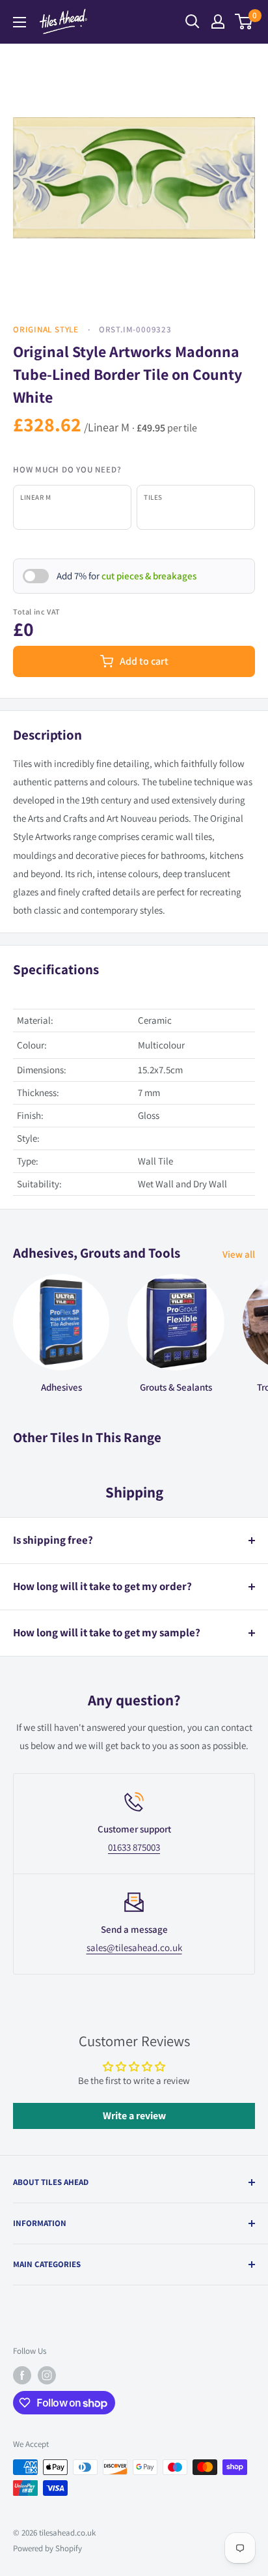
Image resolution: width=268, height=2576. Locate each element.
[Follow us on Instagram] (47, 2375)
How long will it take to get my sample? (107, 1632)
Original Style (46, 329)
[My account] (218, 22)
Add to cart (144, 661)
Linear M (35, 497)
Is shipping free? (53, 1540)
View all (239, 1254)
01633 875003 (134, 1847)
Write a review (134, 2116)
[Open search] (193, 22)
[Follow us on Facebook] (22, 2375)
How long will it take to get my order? (102, 1586)
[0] (244, 22)
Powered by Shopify (47, 2548)
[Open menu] (20, 22)
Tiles (153, 497)
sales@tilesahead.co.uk (134, 1947)
